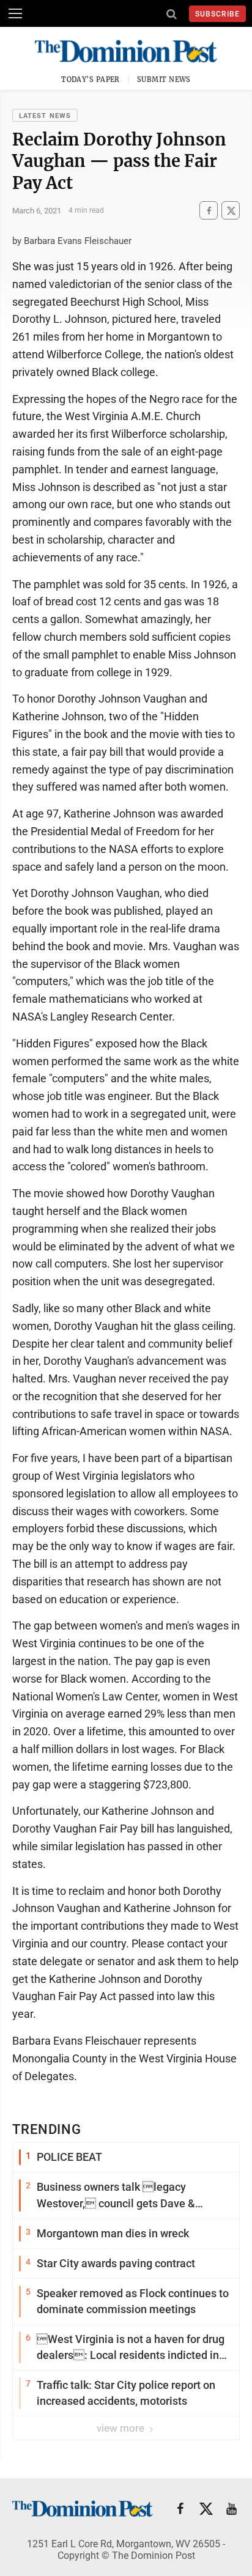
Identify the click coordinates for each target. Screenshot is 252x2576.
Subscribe (217, 14)
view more (122, 2428)
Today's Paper (91, 79)
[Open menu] (15, 13)
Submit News (164, 79)
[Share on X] (231, 211)
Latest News (45, 116)
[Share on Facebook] (209, 211)
